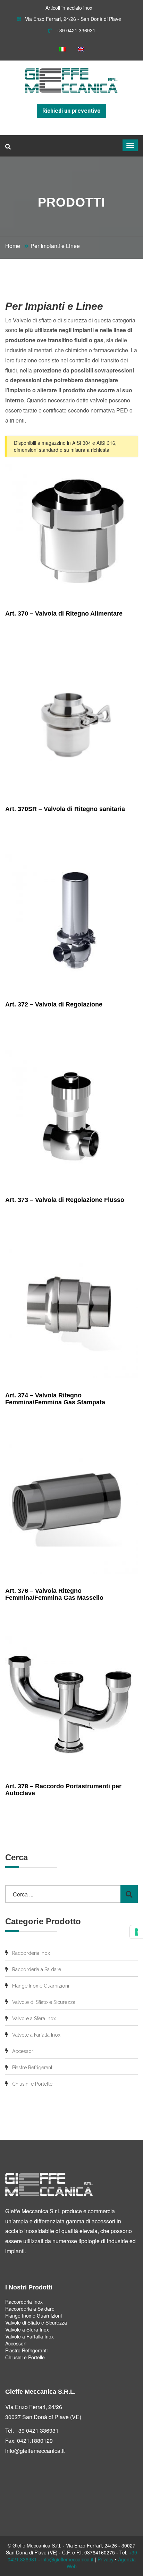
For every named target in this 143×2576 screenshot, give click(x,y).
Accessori (23, 2051)
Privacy (106, 2559)
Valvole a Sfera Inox (34, 2019)
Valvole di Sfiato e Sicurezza (44, 2002)
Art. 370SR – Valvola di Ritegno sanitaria (65, 809)
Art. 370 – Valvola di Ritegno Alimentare (64, 613)
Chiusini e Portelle (32, 2084)
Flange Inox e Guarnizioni (41, 1986)
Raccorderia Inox (31, 1953)
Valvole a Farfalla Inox (36, 2035)
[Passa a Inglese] (81, 49)
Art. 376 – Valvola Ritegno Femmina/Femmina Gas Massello (54, 1594)
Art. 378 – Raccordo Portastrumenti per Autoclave (63, 1790)
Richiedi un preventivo (71, 111)
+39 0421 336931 (75, 30)
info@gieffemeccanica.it (35, 2451)
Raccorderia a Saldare (37, 1969)
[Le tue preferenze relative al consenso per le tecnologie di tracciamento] (136, 1932)
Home (13, 246)
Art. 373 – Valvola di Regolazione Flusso (65, 1200)
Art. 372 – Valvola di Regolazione (54, 1004)
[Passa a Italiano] (62, 49)
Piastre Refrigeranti (33, 2068)
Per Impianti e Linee (55, 246)
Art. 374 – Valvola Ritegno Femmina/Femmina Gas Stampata (55, 1399)
